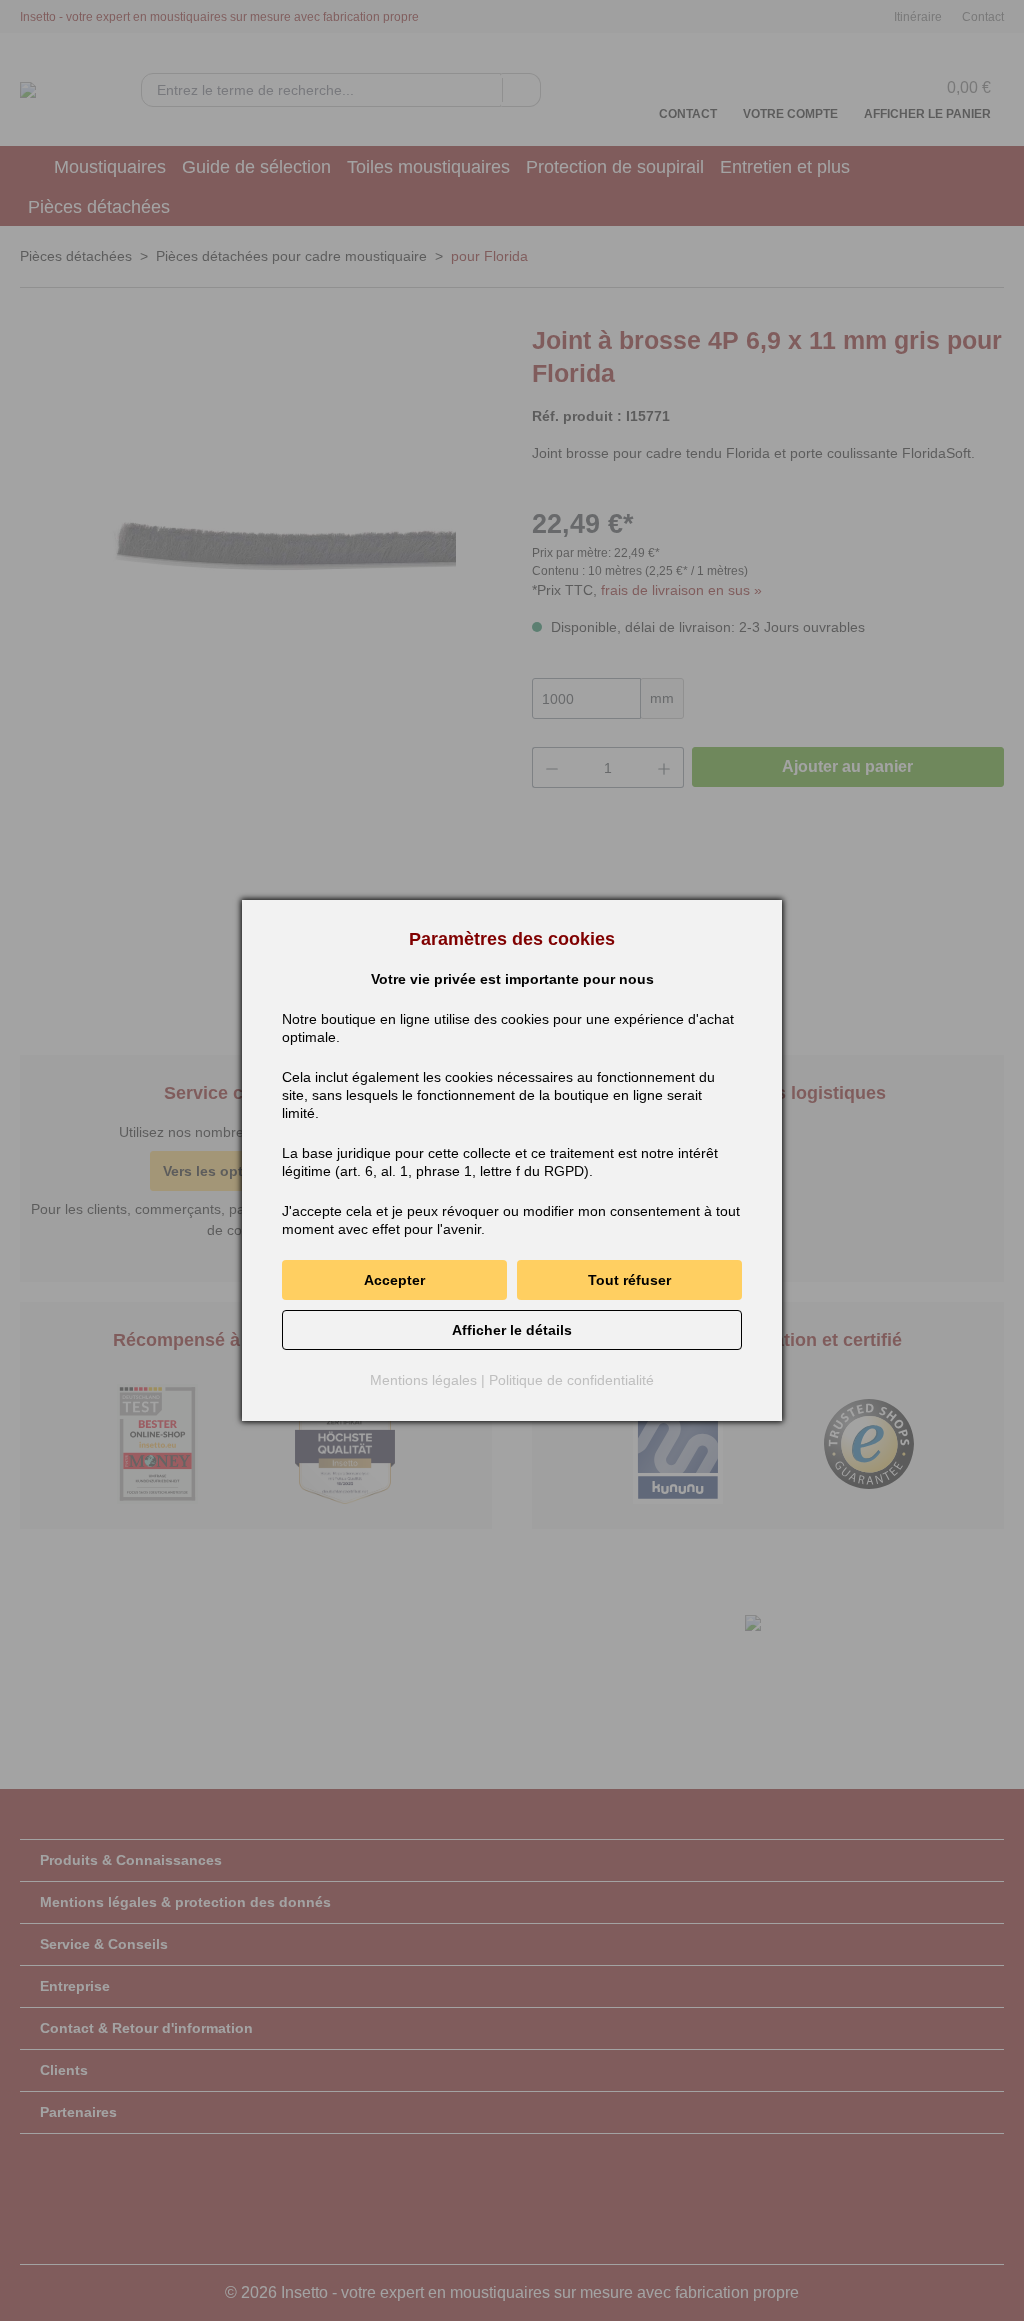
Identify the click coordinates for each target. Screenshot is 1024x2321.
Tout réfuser (629, 1280)
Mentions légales (423, 1380)
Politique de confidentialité (571, 1380)
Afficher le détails (512, 1330)
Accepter (394, 1280)
